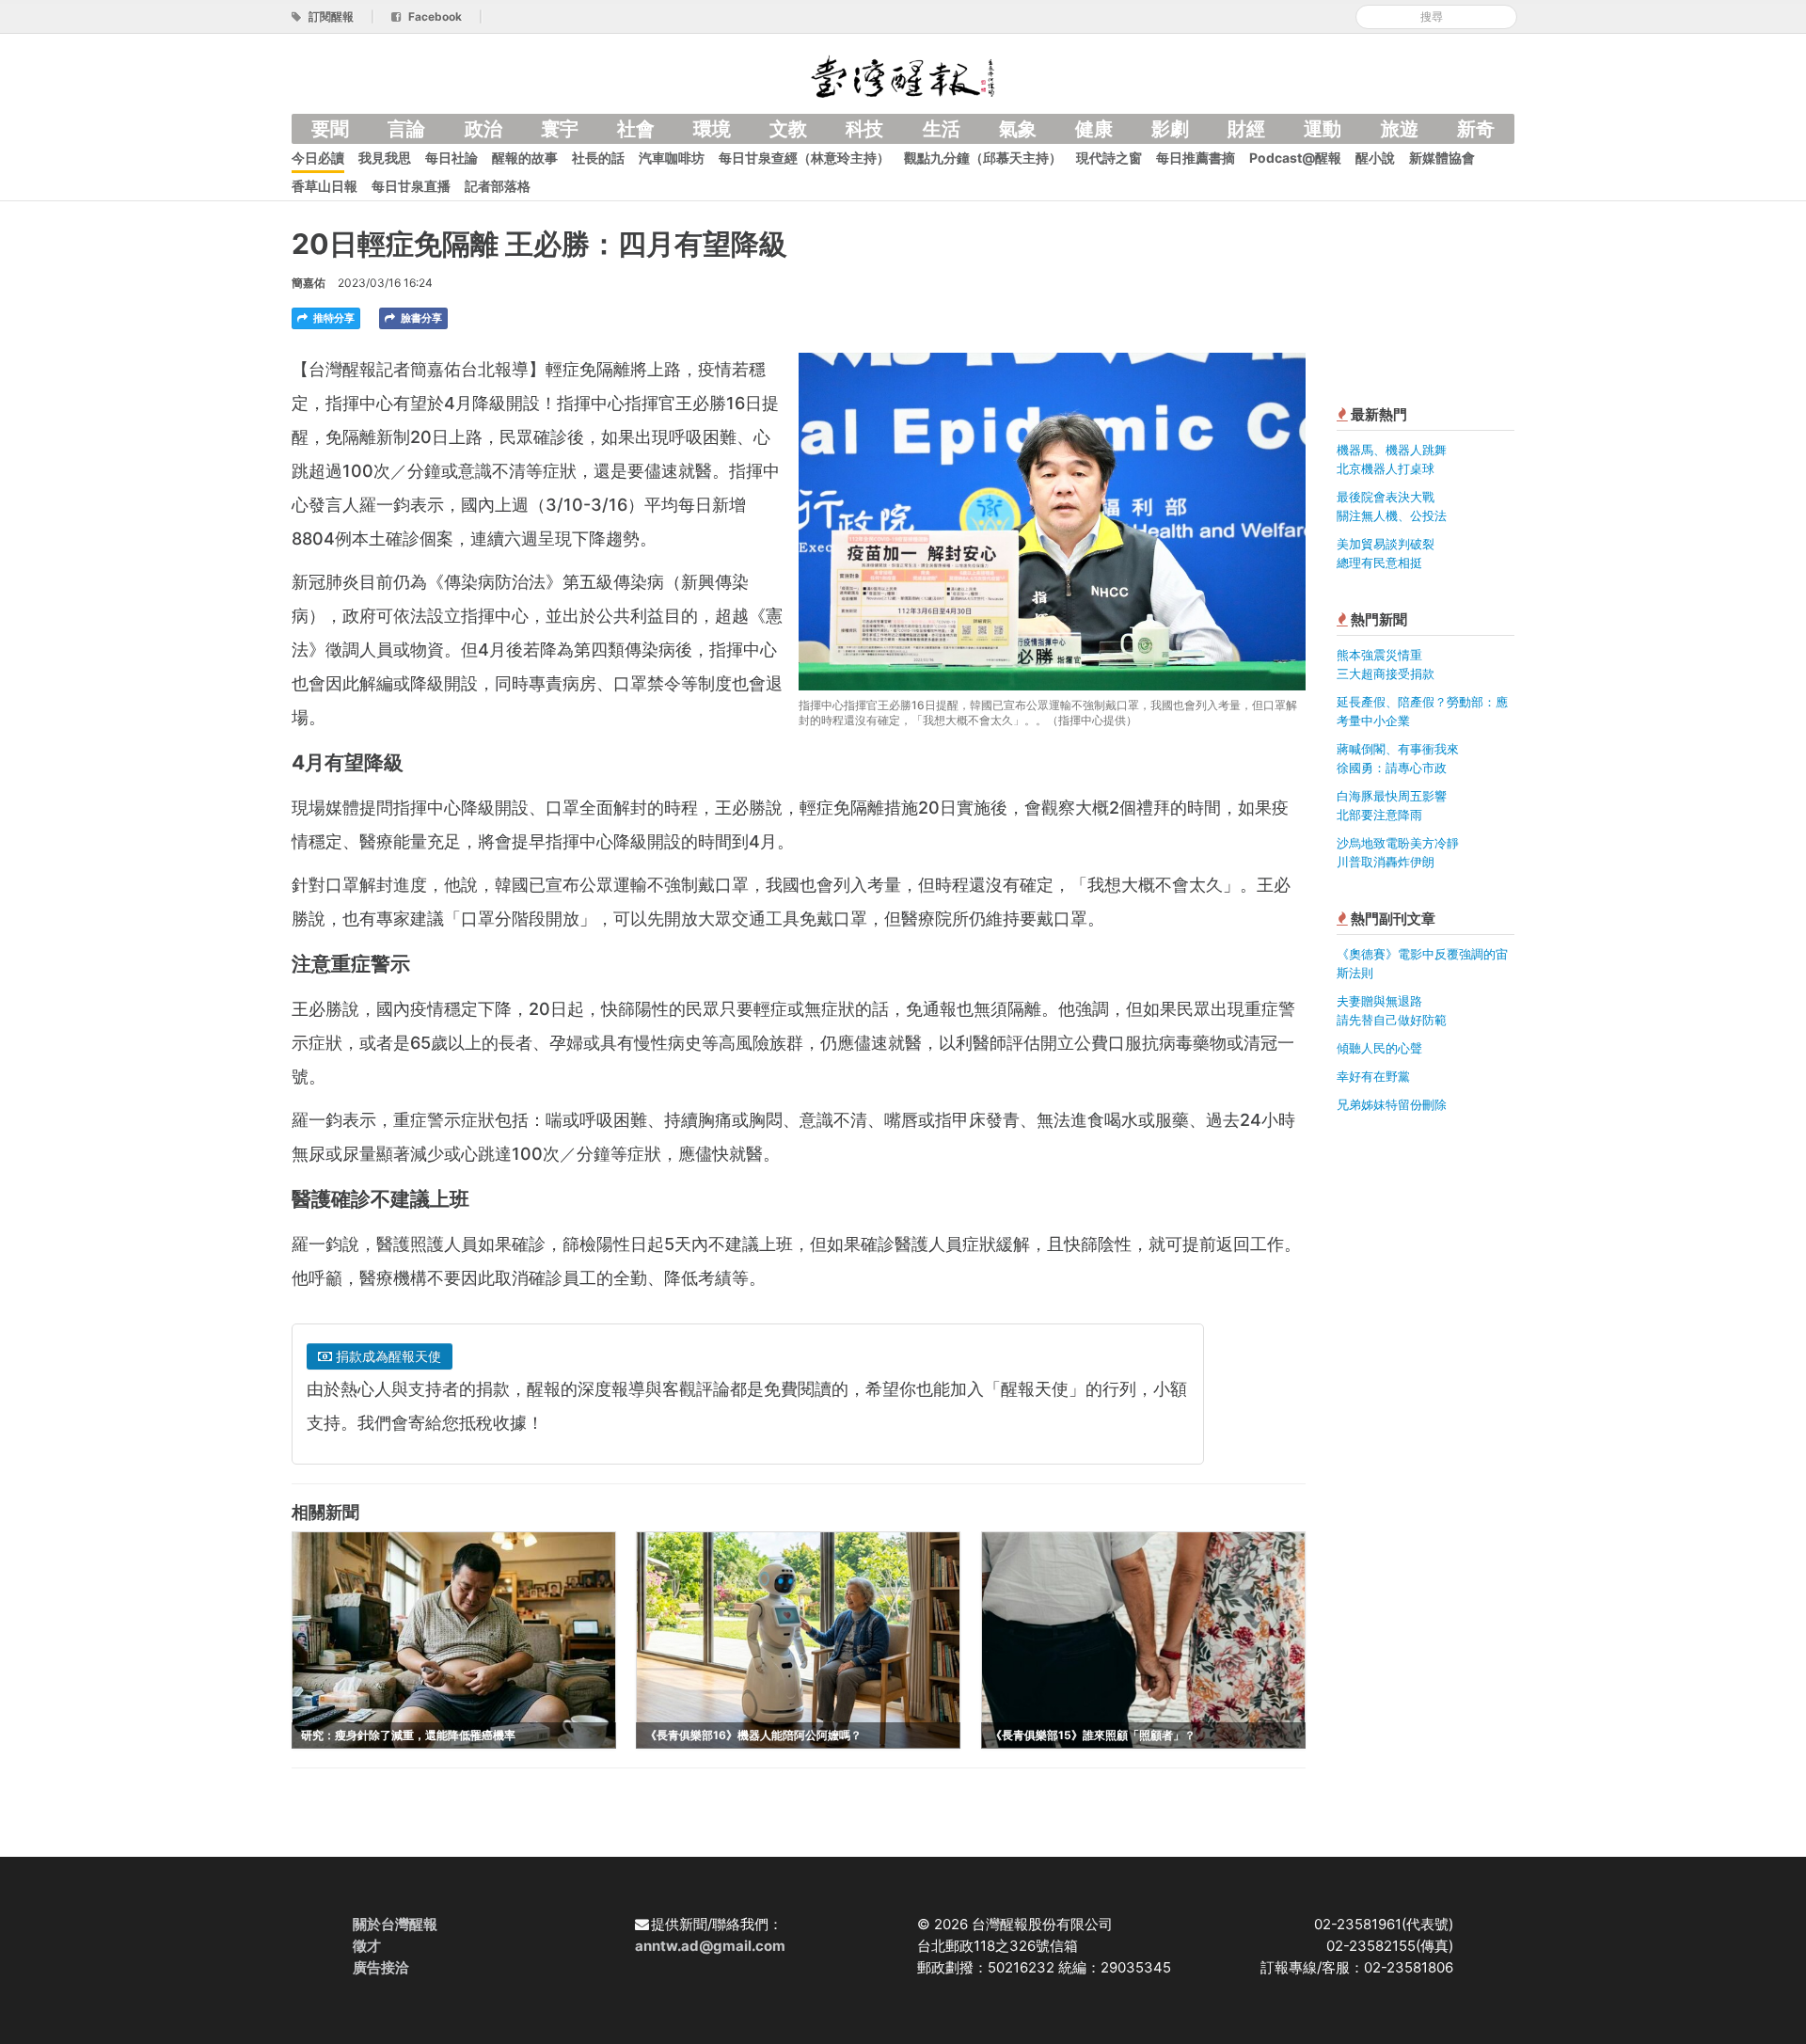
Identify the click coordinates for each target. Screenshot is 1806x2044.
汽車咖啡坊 (672, 158)
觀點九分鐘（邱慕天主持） (983, 158)
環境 (712, 129)
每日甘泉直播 (411, 186)
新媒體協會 (1442, 158)
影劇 (1170, 129)
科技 (864, 129)
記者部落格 (498, 186)
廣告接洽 (381, 1967)
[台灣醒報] (903, 75)
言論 (406, 129)
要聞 (330, 129)
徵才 (367, 1946)
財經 (1246, 129)
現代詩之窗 (1109, 158)
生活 (942, 129)
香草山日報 (325, 186)
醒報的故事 (525, 158)
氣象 (1018, 129)
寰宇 (560, 129)
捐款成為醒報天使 (387, 1356)
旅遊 (1400, 129)
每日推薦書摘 (1196, 158)
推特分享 (333, 318)
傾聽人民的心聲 (1379, 1048)
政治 (483, 129)
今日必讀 (318, 158)
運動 (1323, 129)
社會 (636, 129)
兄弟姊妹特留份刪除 (1392, 1104)
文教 (788, 129)
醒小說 (1375, 158)
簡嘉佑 (309, 283)
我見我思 (385, 158)
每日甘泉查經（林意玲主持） (804, 158)
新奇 (1476, 129)
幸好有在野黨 (1373, 1076)
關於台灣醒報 (395, 1924)
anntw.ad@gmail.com (710, 1946)
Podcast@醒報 (1295, 158)
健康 (1094, 129)
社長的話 (598, 158)
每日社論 (451, 158)
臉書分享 (420, 318)
